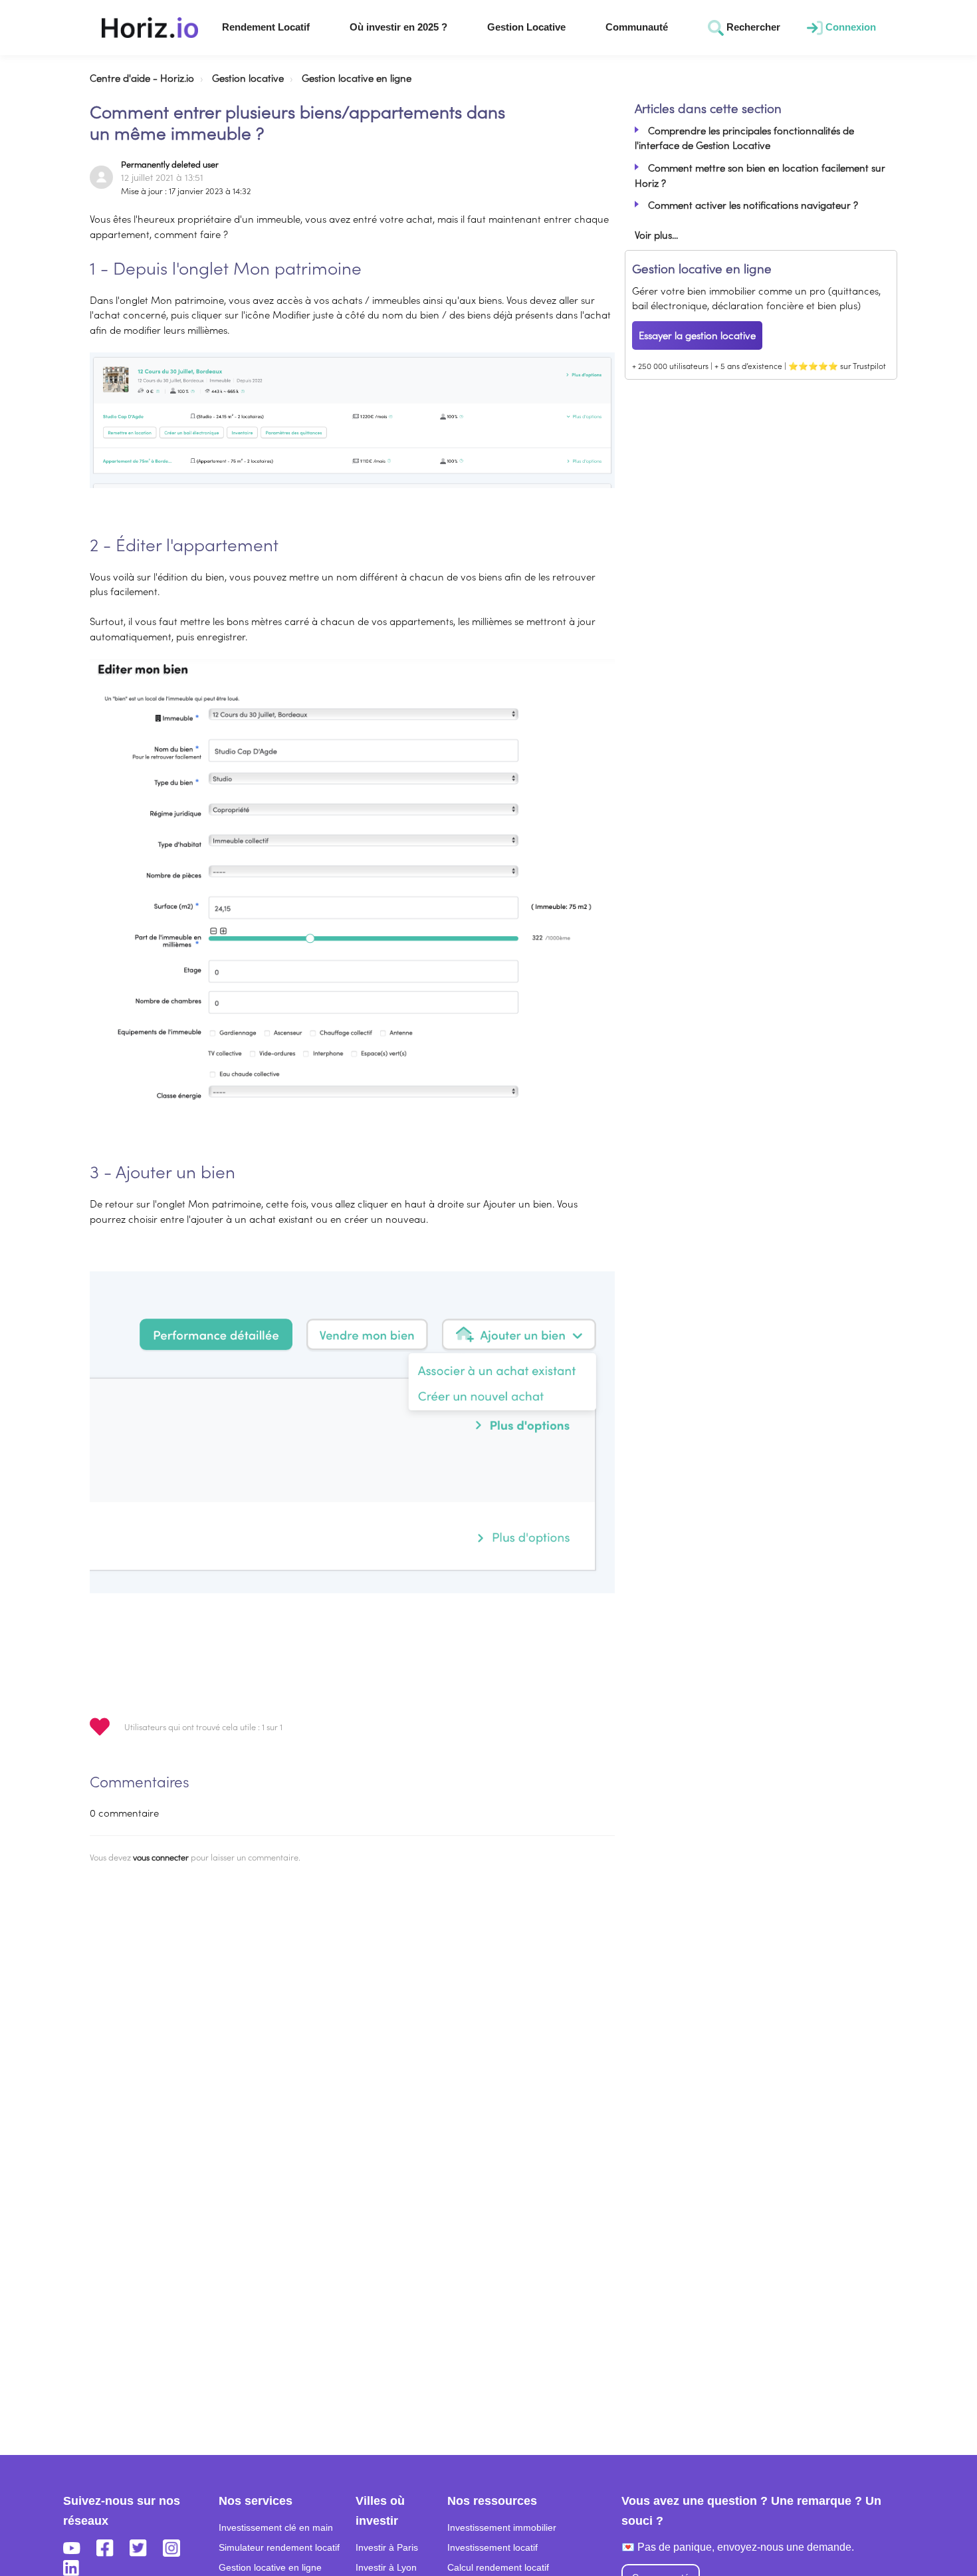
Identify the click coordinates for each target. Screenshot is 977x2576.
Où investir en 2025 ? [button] (398, 27)
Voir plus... (656, 234)
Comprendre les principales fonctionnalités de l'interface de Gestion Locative (744, 138)
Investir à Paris (387, 2547)
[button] (150, 28)
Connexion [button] (849, 27)
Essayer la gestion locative (697, 335)
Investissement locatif (492, 2547)
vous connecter (161, 1857)
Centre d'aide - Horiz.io (142, 77)
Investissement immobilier (502, 2527)
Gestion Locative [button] (526, 27)
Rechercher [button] (751, 27)
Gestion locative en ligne (357, 77)
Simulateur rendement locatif (279, 2547)
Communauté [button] (637, 27)
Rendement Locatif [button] (266, 27)
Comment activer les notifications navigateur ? (753, 204)
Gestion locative (248, 77)
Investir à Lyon (386, 2567)
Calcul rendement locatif (498, 2567)
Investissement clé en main (276, 2527)
